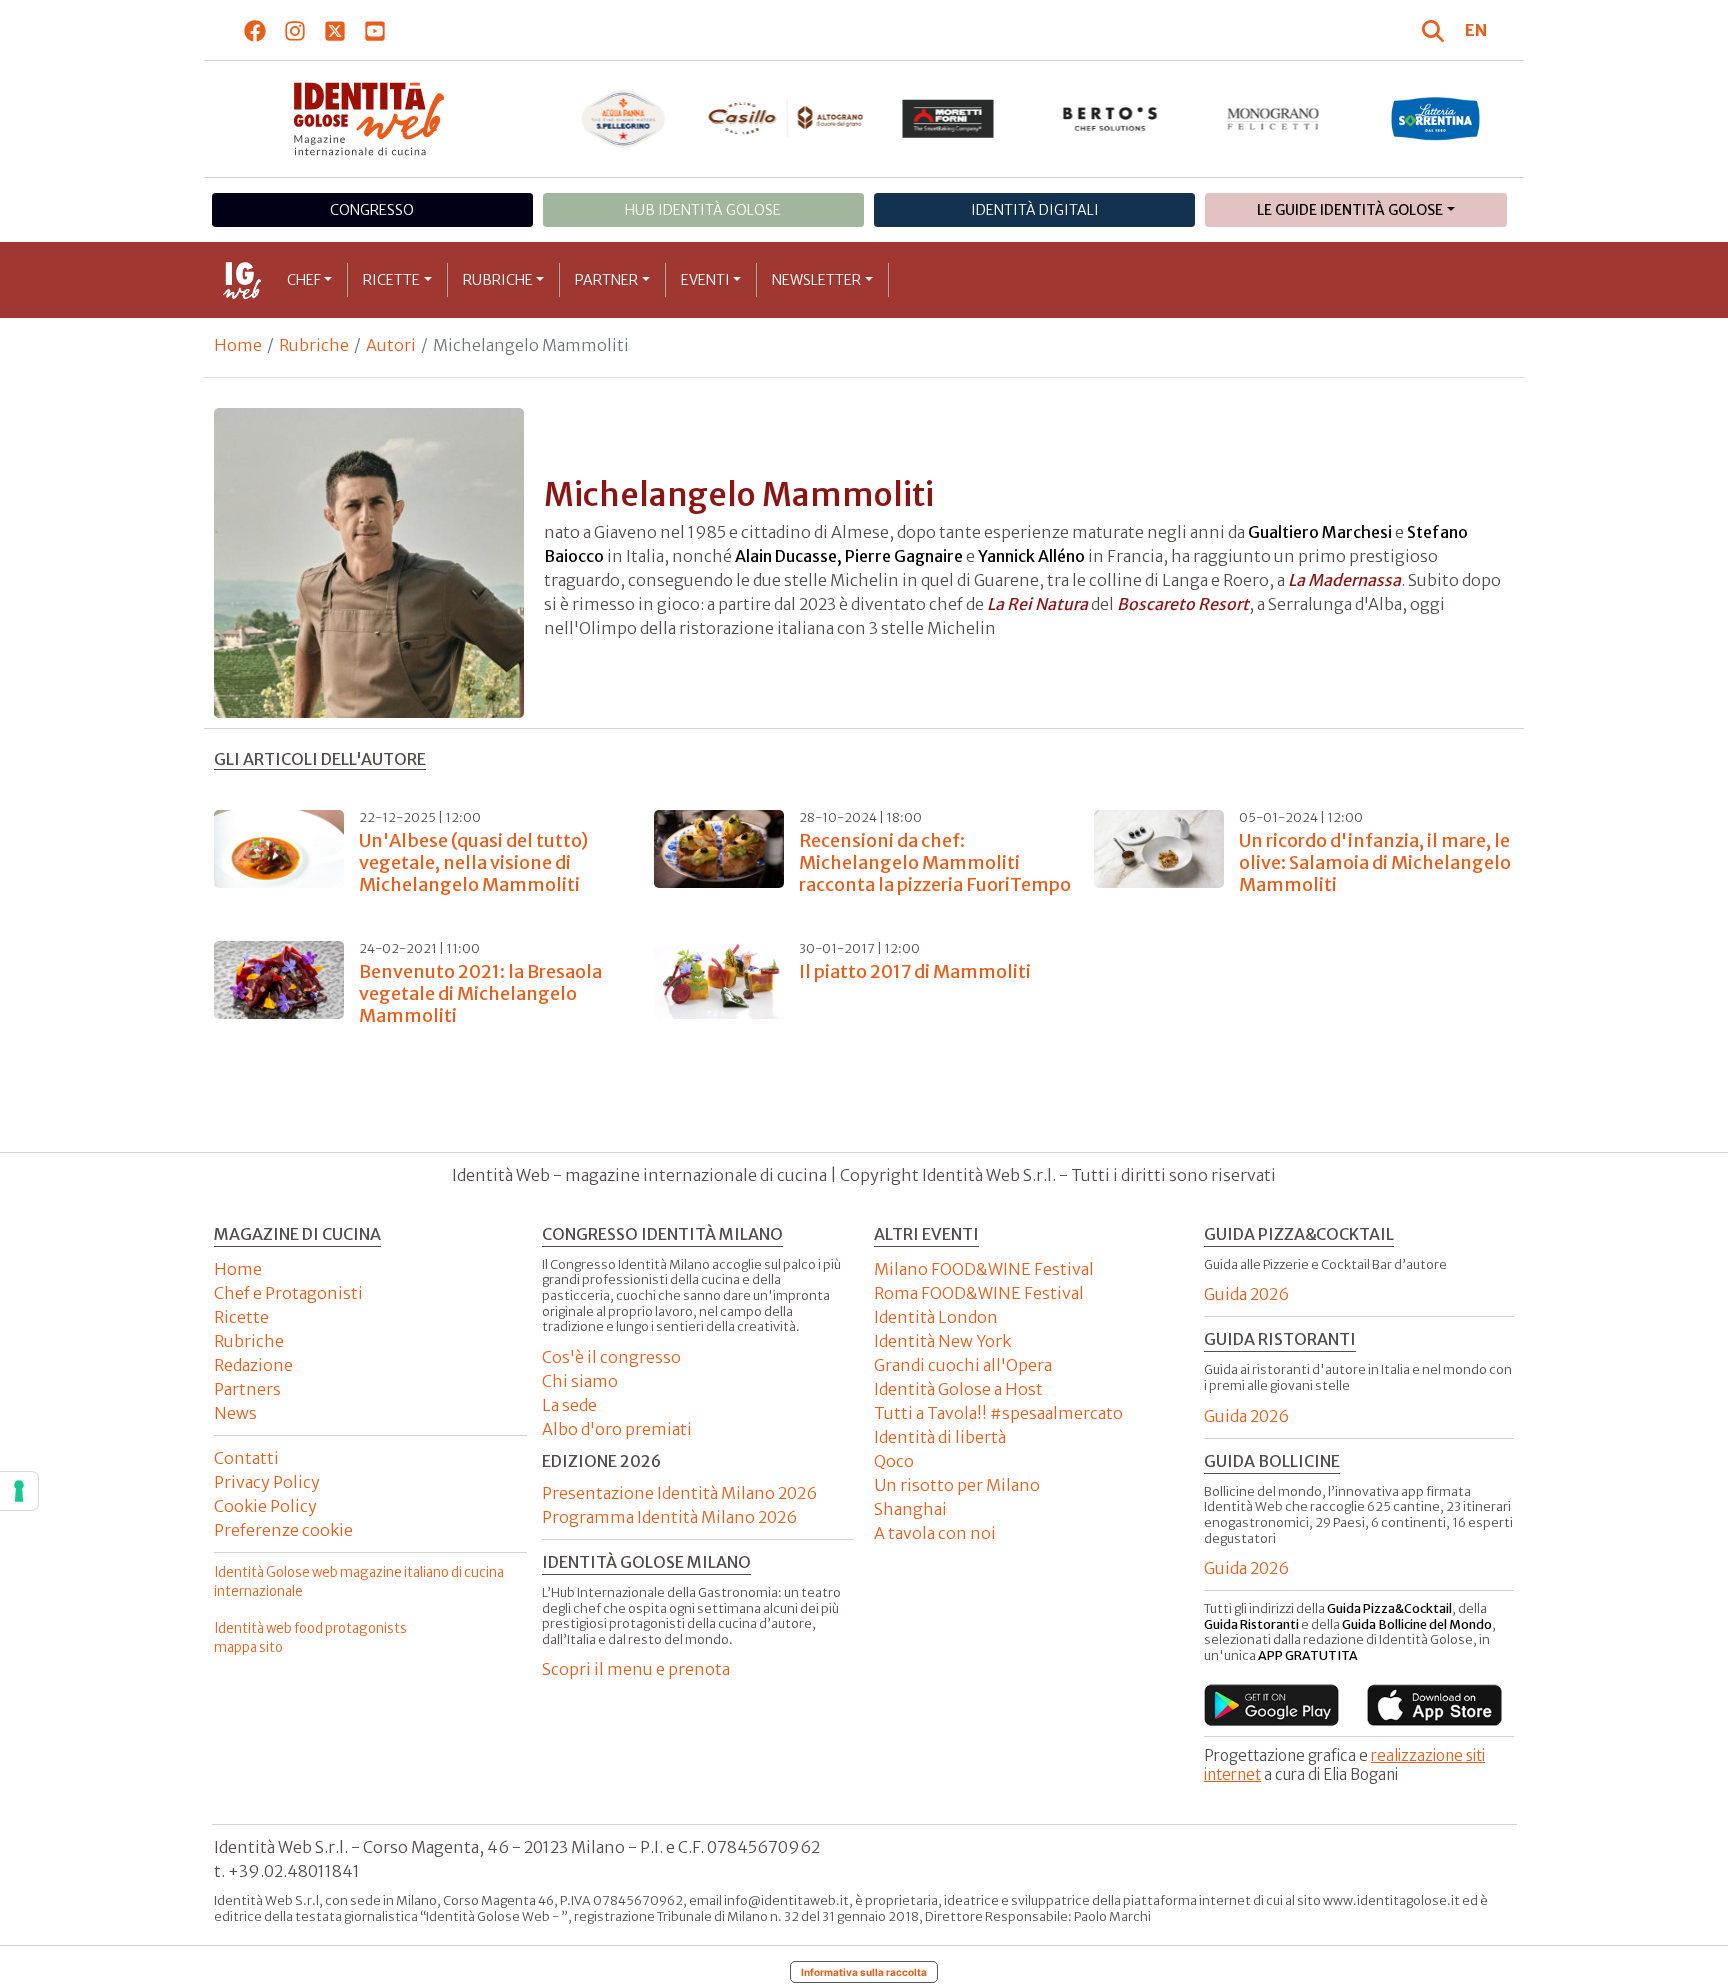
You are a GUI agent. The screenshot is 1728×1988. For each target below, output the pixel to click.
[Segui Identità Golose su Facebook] (255, 30)
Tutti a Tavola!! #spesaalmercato (998, 1413)
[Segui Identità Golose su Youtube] (375, 30)
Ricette (391, 280)
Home (238, 345)
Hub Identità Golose (703, 210)
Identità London (936, 1317)
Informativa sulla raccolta (864, 1972)
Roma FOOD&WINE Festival (979, 1293)
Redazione (253, 1365)
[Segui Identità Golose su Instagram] (295, 30)
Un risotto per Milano (957, 1485)
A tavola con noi (935, 1533)
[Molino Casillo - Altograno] (785, 118)
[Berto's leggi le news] (1110, 119)
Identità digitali (1035, 210)
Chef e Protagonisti (288, 1293)
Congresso (372, 210)
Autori (391, 345)
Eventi (705, 280)
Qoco (894, 1461)
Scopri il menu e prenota (636, 1669)
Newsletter (816, 280)
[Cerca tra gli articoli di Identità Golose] (1436, 30)
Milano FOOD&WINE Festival (984, 1269)
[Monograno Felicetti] (1273, 119)
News (235, 1413)
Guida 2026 (1246, 1294)
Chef (304, 280)
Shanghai (910, 1509)
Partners (247, 1389)
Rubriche (498, 280)
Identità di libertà (940, 1437)
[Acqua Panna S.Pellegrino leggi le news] (623, 119)
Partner (606, 280)
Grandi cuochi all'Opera (963, 1365)
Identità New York (942, 1341)
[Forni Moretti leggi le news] (948, 119)
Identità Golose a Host (958, 1389)
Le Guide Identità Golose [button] (1350, 210)
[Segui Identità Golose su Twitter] (335, 30)
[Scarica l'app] (1271, 1705)
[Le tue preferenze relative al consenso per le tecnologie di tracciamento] (19, 1491)
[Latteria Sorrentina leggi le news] (1435, 119)
